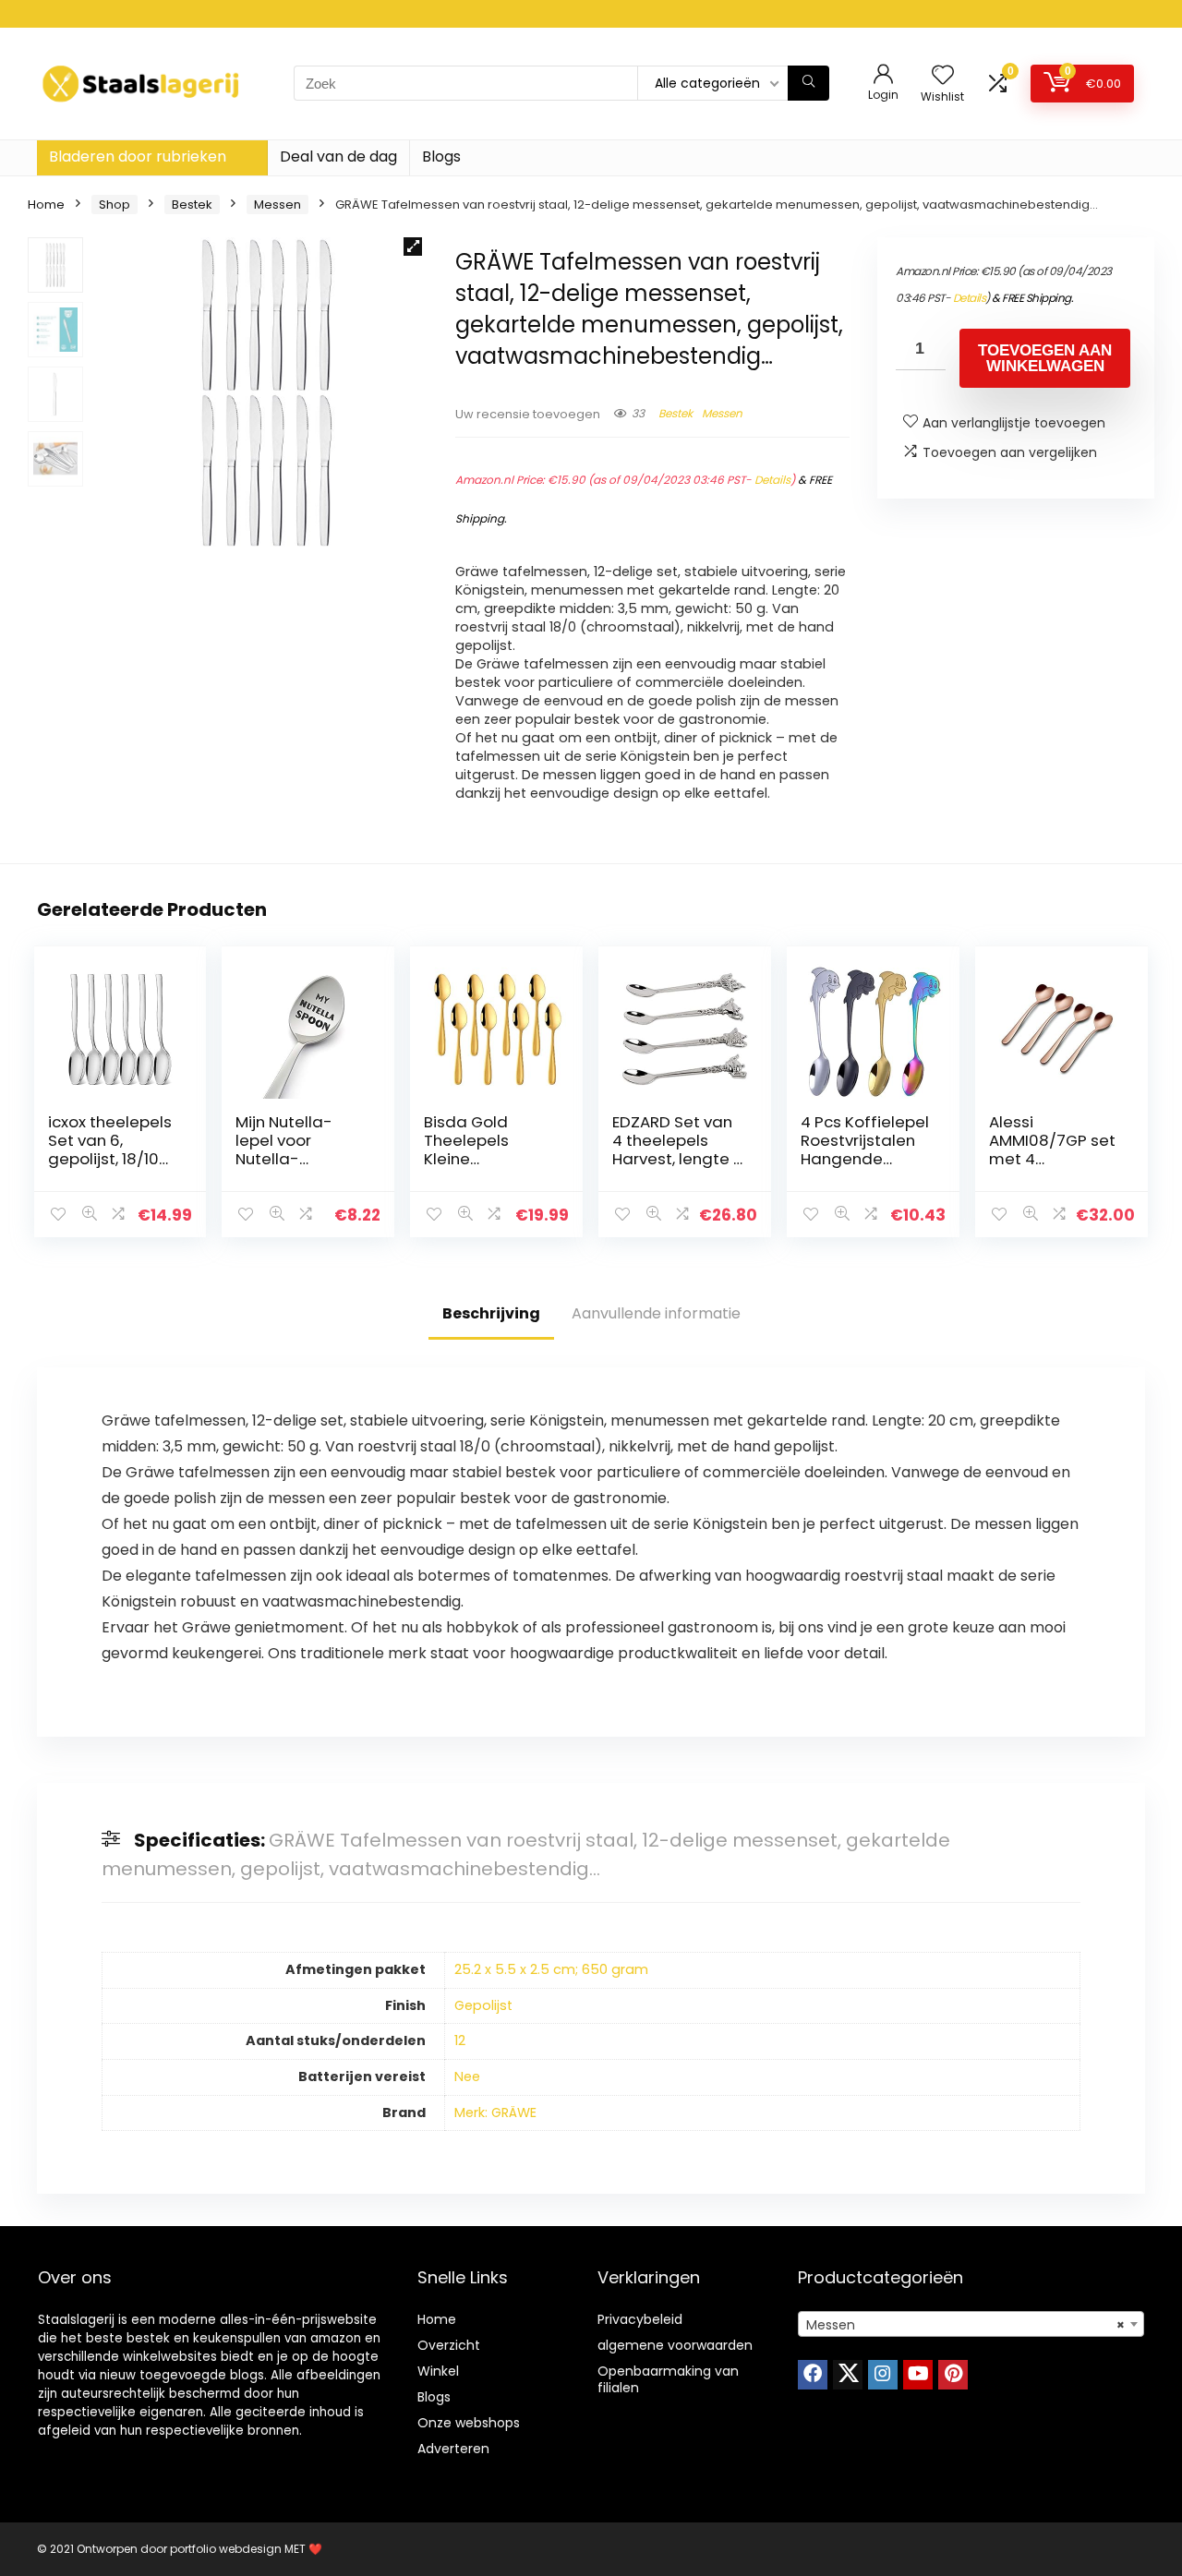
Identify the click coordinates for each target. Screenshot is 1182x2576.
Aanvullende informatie (656, 1313)
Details (772, 480)
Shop (115, 205)
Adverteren (453, 2449)
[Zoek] (808, 83)
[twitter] (848, 2375)
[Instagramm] (883, 2375)
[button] (413, 247)
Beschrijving (491, 1313)
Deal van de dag (338, 156)
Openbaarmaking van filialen (668, 2379)
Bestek (192, 205)
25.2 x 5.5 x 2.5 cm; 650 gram (551, 1969)
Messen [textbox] (965, 2325)
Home (46, 205)
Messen (277, 205)
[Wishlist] (943, 76)
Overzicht (449, 2345)
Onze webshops (469, 2423)
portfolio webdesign (226, 2549)
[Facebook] (813, 2375)
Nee (467, 2076)
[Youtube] (918, 2375)
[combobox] (971, 2324)
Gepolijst (483, 2005)
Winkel (438, 2371)
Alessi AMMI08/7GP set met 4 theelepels (1052, 1150)
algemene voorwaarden (675, 2345)
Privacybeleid (640, 2319)
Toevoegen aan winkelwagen (1045, 358)
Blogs (441, 156)
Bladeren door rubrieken (138, 156)
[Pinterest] (953, 2375)
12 (460, 2040)
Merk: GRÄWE (495, 2113)
